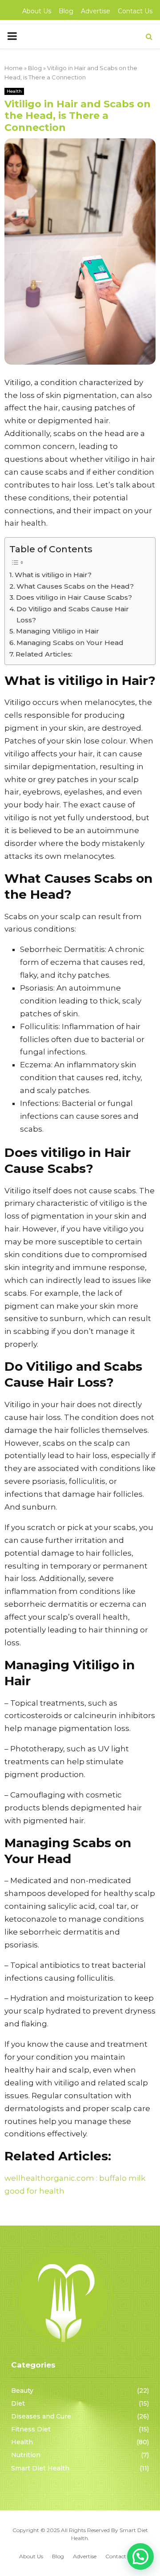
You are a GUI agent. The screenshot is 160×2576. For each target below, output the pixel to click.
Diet (18, 2403)
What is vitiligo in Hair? (53, 575)
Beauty (22, 2391)
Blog (66, 11)
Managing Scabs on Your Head (70, 643)
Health (14, 91)
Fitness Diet (31, 2429)
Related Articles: (44, 654)
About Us (37, 11)
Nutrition (26, 2455)
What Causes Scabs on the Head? (75, 586)
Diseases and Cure (41, 2416)
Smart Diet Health (40, 2468)
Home (14, 68)
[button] (140, 2556)
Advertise (96, 11)
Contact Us (135, 11)
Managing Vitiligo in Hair (58, 631)
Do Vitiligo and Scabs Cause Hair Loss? (73, 614)
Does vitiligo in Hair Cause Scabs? (74, 597)
